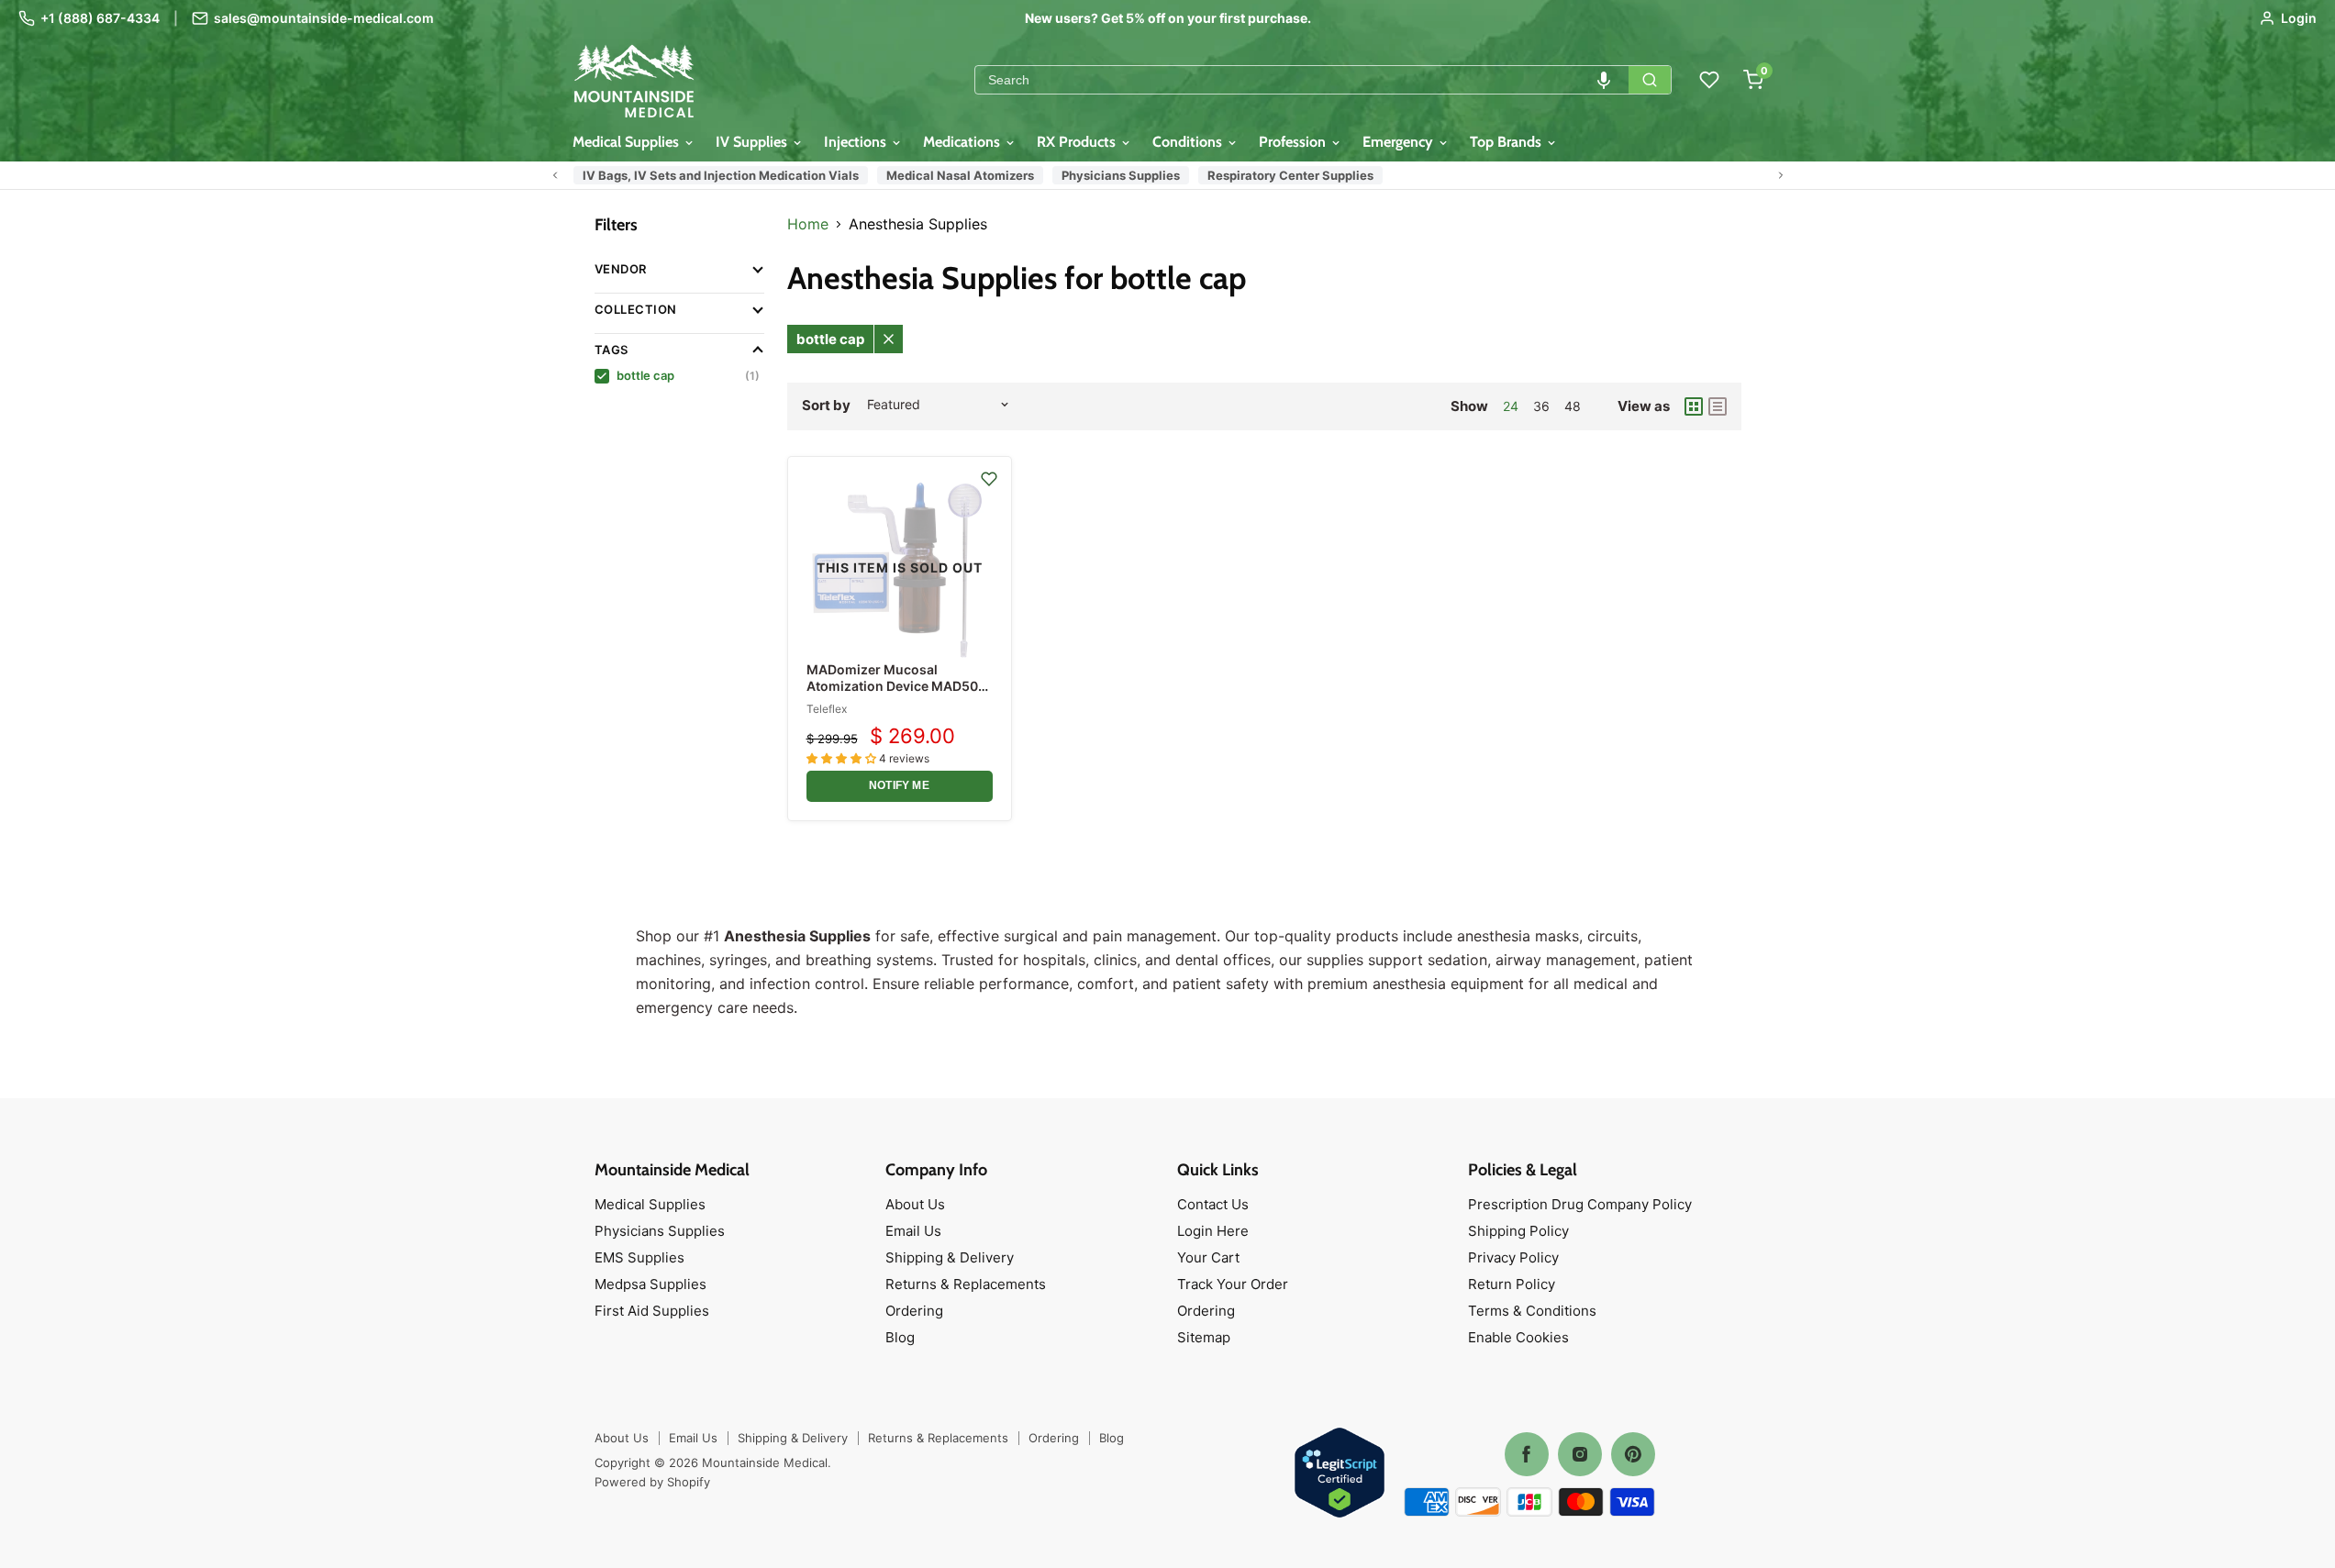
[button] (1604, 80)
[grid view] (1694, 406)
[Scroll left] (555, 175)
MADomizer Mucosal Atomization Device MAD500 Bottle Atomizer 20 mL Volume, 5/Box (896, 695)
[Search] (1650, 80)
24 (1511, 406)
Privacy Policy (1513, 1257)
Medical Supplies (628, 142)
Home (808, 224)
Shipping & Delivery (950, 1257)
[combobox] (1302, 80)
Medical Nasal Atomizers (960, 175)
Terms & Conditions (1532, 1311)
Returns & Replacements (966, 1284)
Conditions (1189, 142)
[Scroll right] (1781, 175)
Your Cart (1208, 1257)
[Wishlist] (1709, 80)
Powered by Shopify (652, 1482)
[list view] (1718, 406)
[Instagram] (1580, 1454)
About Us (915, 1204)
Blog (900, 1337)
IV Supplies (753, 142)
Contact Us (1213, 1204)
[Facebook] (1527, 1454)
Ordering (914, 1311)
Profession (1294, 142)
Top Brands (1507, 142)
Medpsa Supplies (650, 1284)
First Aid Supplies (652, 1311)
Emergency (1400, 142)
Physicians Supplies (1121, 175)
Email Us (913, 1231)
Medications (963, 142)
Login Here (1213, 1231)
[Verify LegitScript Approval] (1340, 1474)
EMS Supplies (639, 1257)
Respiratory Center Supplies (1290, 175)
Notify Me (899, 785)
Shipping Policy (1518, 1231)
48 (1573, 406)
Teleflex (827, 709)
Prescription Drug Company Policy (1580, 1204)
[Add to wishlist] (989, 479)
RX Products (1078, 142)
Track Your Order (1233, 1284)
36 (1541, 406)
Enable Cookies (1518, 1337)
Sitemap (1204, 1337)
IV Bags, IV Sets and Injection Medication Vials (721, 175)
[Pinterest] (1633, 1454)
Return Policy (1512, 1284)
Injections (857, 142)
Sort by (826, 405)
